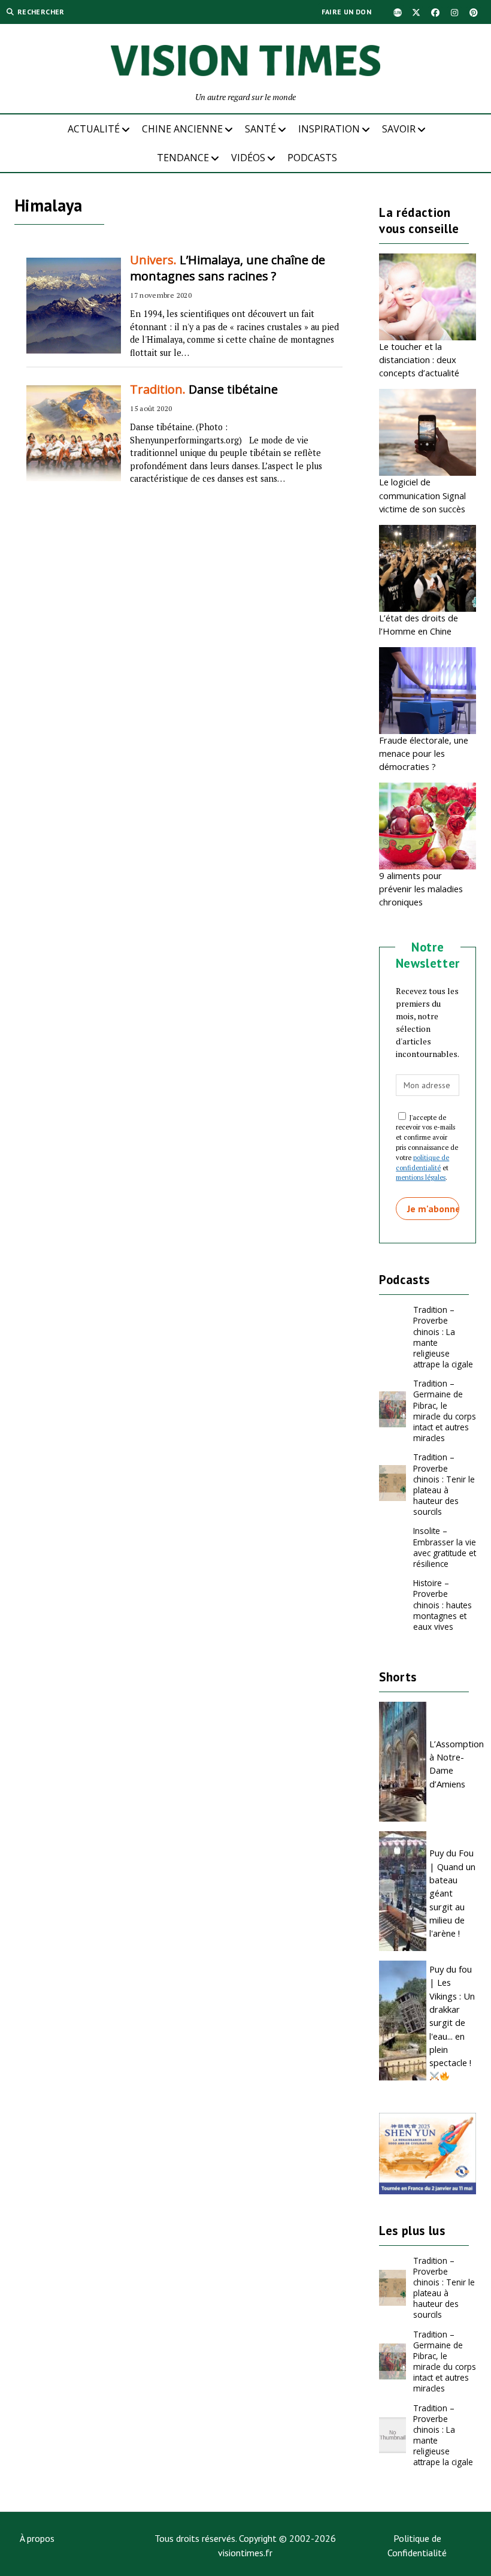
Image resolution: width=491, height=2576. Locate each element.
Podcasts (312, 158)
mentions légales (421, 1177)
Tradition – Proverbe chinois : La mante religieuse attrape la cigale (443, 1337)
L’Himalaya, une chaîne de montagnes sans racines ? (228, 268)
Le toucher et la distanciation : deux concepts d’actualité (419, 360)
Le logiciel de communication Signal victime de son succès (422, 495)
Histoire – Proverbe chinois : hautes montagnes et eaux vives (442, 1604)
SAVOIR (399, 129)
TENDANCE (183, 158)
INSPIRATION (329, 129)
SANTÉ (260, 129)
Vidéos (248, 158)
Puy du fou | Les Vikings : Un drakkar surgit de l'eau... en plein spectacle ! (452, 2016)
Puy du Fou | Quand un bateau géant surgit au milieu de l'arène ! (452, 1893)
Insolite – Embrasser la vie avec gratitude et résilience (445, 1547)
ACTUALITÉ (94, 129)
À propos (37, 2538)
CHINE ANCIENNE (182, 129)
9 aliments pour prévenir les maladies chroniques (421, 889)
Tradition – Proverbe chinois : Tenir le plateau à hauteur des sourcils (444, 1484)
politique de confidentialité (422, 1162)
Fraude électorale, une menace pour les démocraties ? (424, 754)
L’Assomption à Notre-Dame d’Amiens (453, 1764)
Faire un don (346, 12)
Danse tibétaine (204, 389)
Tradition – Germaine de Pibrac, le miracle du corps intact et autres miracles (445, 1411)
